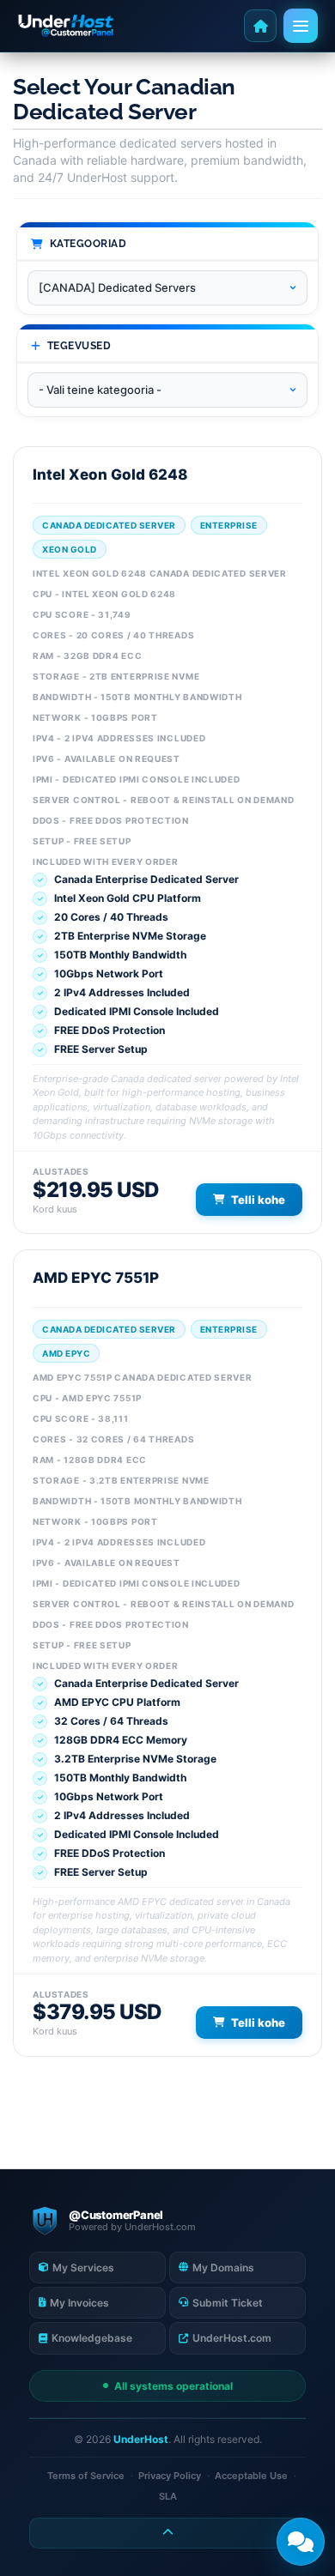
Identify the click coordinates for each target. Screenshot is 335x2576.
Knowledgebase (92, 2338)
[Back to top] (167, 2533)
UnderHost (141, 2439)
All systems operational (174, 2386)
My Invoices (79, 2303)
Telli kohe (258, 1200)
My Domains (223, 2268)
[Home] (260, 26)
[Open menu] (301, 26)
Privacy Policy (170, 2476)
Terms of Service (86, 2476)
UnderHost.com (232, 2338)
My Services (83, 2268)
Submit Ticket (228, 2303)
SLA (168, 2496)
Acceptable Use (251, 2476)
